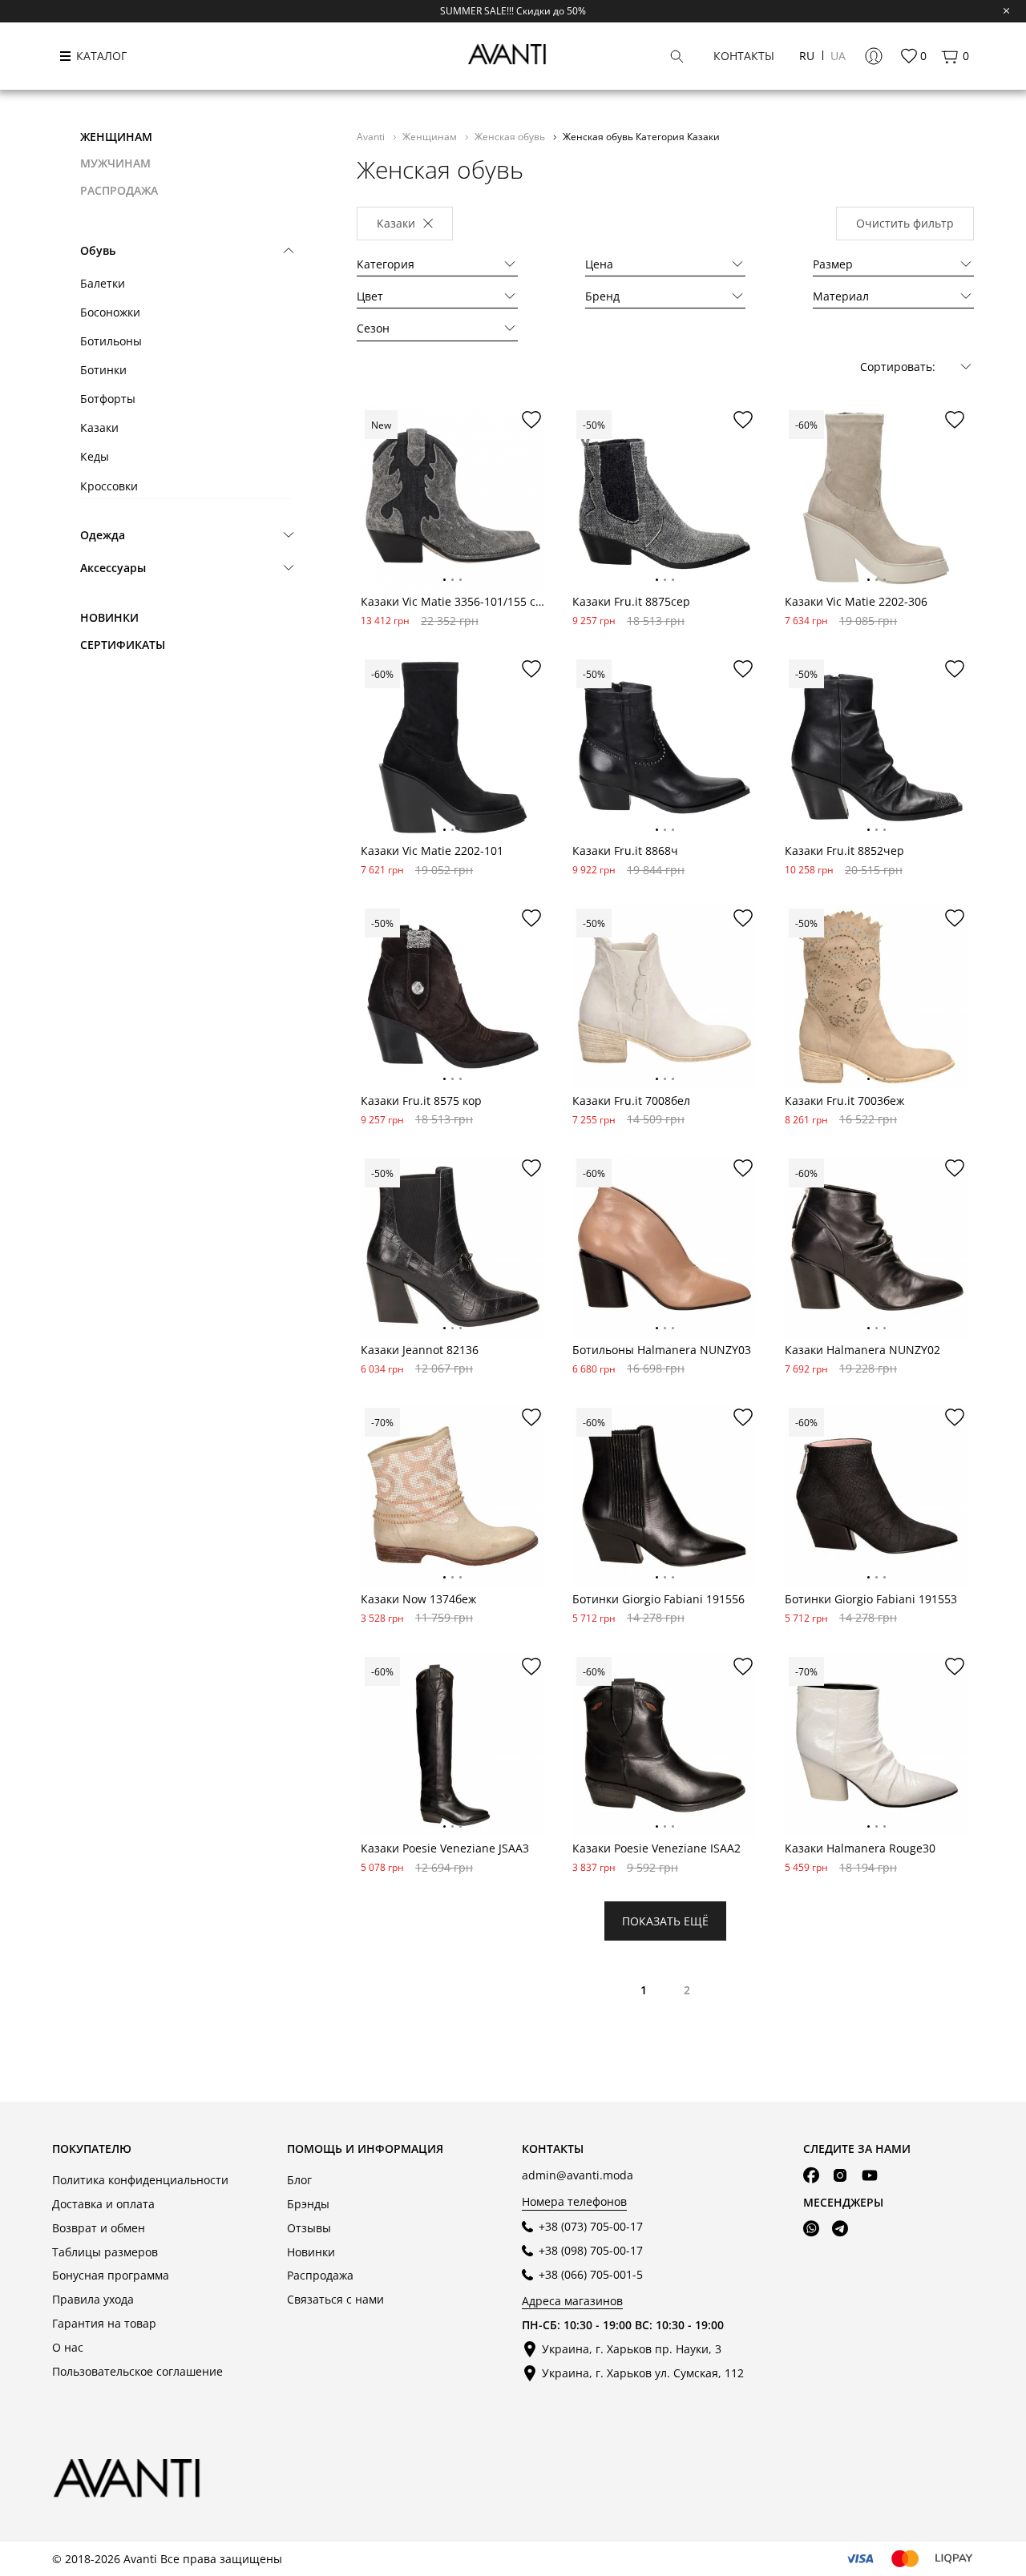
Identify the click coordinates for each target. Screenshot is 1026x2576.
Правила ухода (93, 2299)
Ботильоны (111, 341)
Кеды (95, 456)
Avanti (372, 136)
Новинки (109, 617)
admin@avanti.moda (578, 2175)
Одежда (103, 535)
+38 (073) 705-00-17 (591, 2226)
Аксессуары (113, 568)
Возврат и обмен (99, 2228)
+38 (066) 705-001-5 (591, 2274)
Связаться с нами (335, 2299)
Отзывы (309, 2228)
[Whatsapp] (811, 2229)
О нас (68, 2347)
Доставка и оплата (103, 2204)
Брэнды (308, 2204)
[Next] (532, 511)
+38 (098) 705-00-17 (591, 2250)
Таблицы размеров (105, 2252)
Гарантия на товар (104, 2323)
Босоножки (110, 312)
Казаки (99, 427)
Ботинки (103, 370)
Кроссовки (109, 486)
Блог (299, 2180)
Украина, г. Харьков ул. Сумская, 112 (643, 2373)
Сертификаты (123, 645)
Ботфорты (108, 399)
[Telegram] (840, 2229)
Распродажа (320, 2275)
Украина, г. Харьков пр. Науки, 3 (632, 2349)
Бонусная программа (111, 2275)
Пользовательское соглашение (137, 2371)
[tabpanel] (453, 498)
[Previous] (374, 511)
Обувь (98, 250)
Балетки (103, 283)
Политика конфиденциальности (140, 2180)
